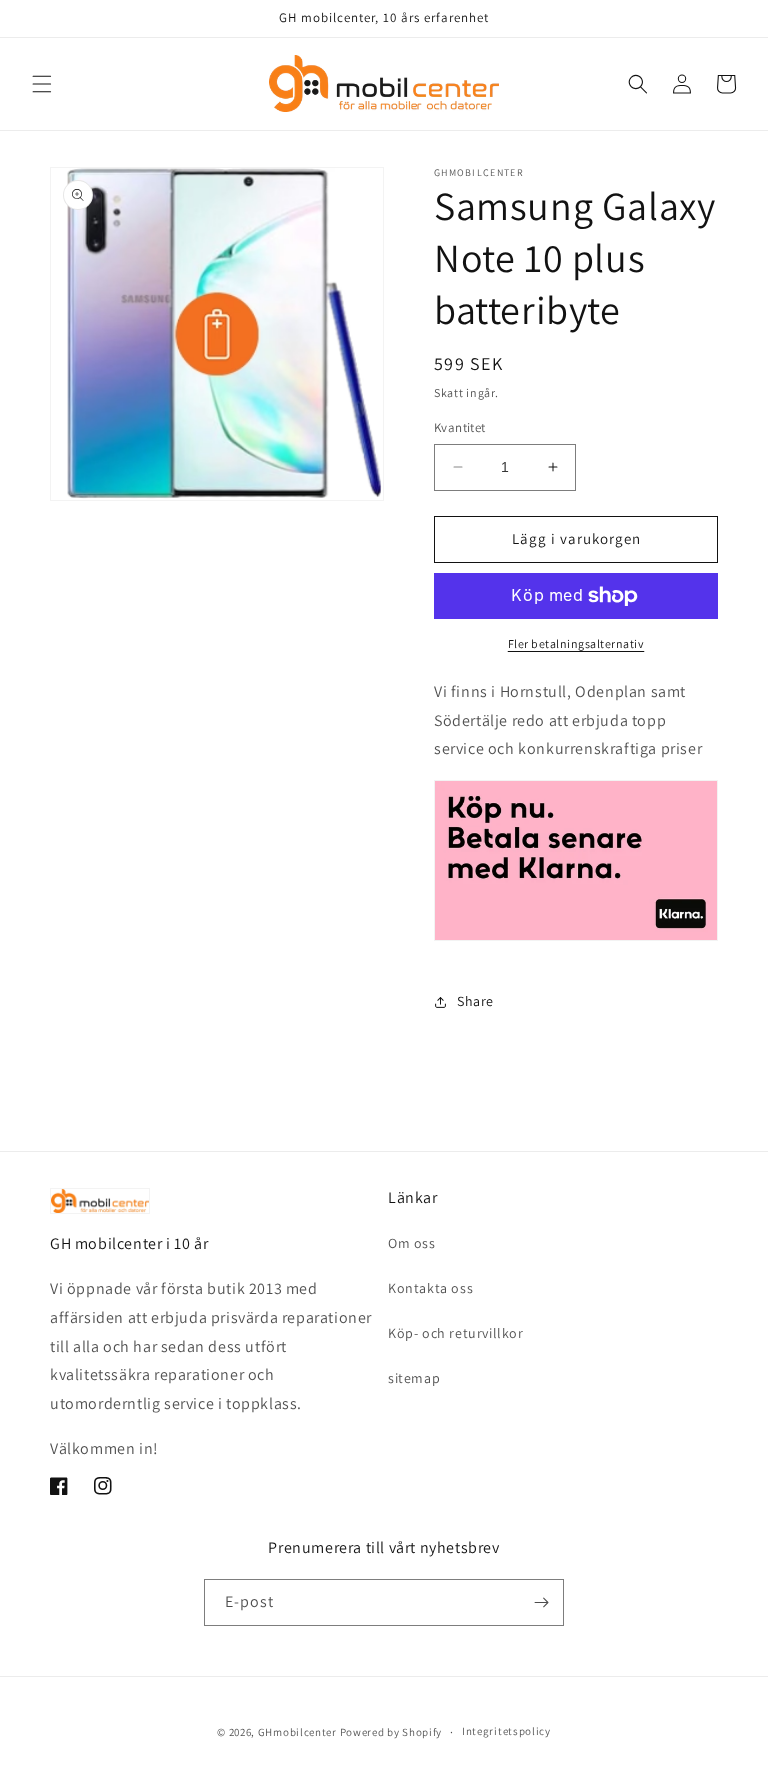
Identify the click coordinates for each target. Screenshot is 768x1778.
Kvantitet (460, 427)
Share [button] (475, 1001)
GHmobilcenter (297, 1732)
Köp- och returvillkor (456, 1333)
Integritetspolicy (506, 1731)
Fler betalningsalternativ (576, 643)
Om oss (412, 1243)
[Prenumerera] (541, 1602)
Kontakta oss (430, 1288)
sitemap (414, 1378)
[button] (42, 84)
